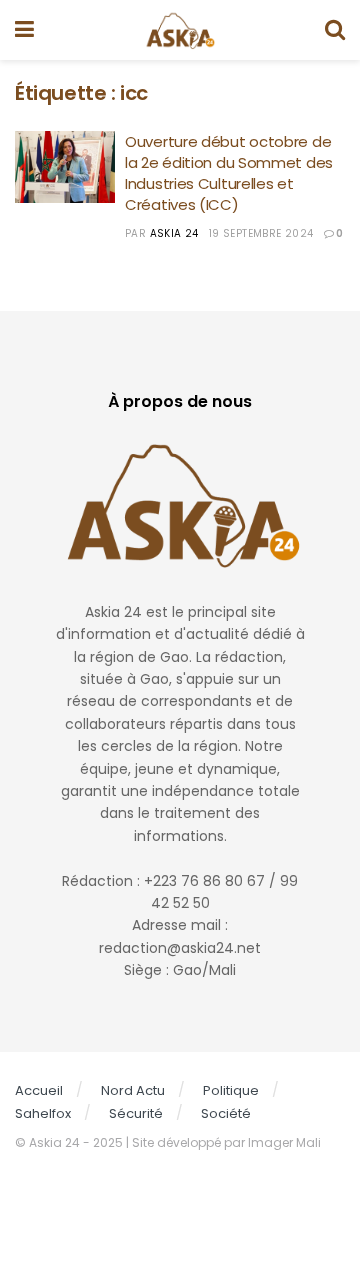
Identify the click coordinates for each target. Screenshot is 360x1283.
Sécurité (136, 1113)
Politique (231, 1090)
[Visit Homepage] (179, 30)
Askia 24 (174, 233)
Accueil (39, 1090)
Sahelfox (43, 1113)
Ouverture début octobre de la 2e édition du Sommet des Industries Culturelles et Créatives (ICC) (229, 173)
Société (226, 1113)
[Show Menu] (24, 30)
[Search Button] (335, 30)
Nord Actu (133, 1090)
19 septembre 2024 (261, 233)
